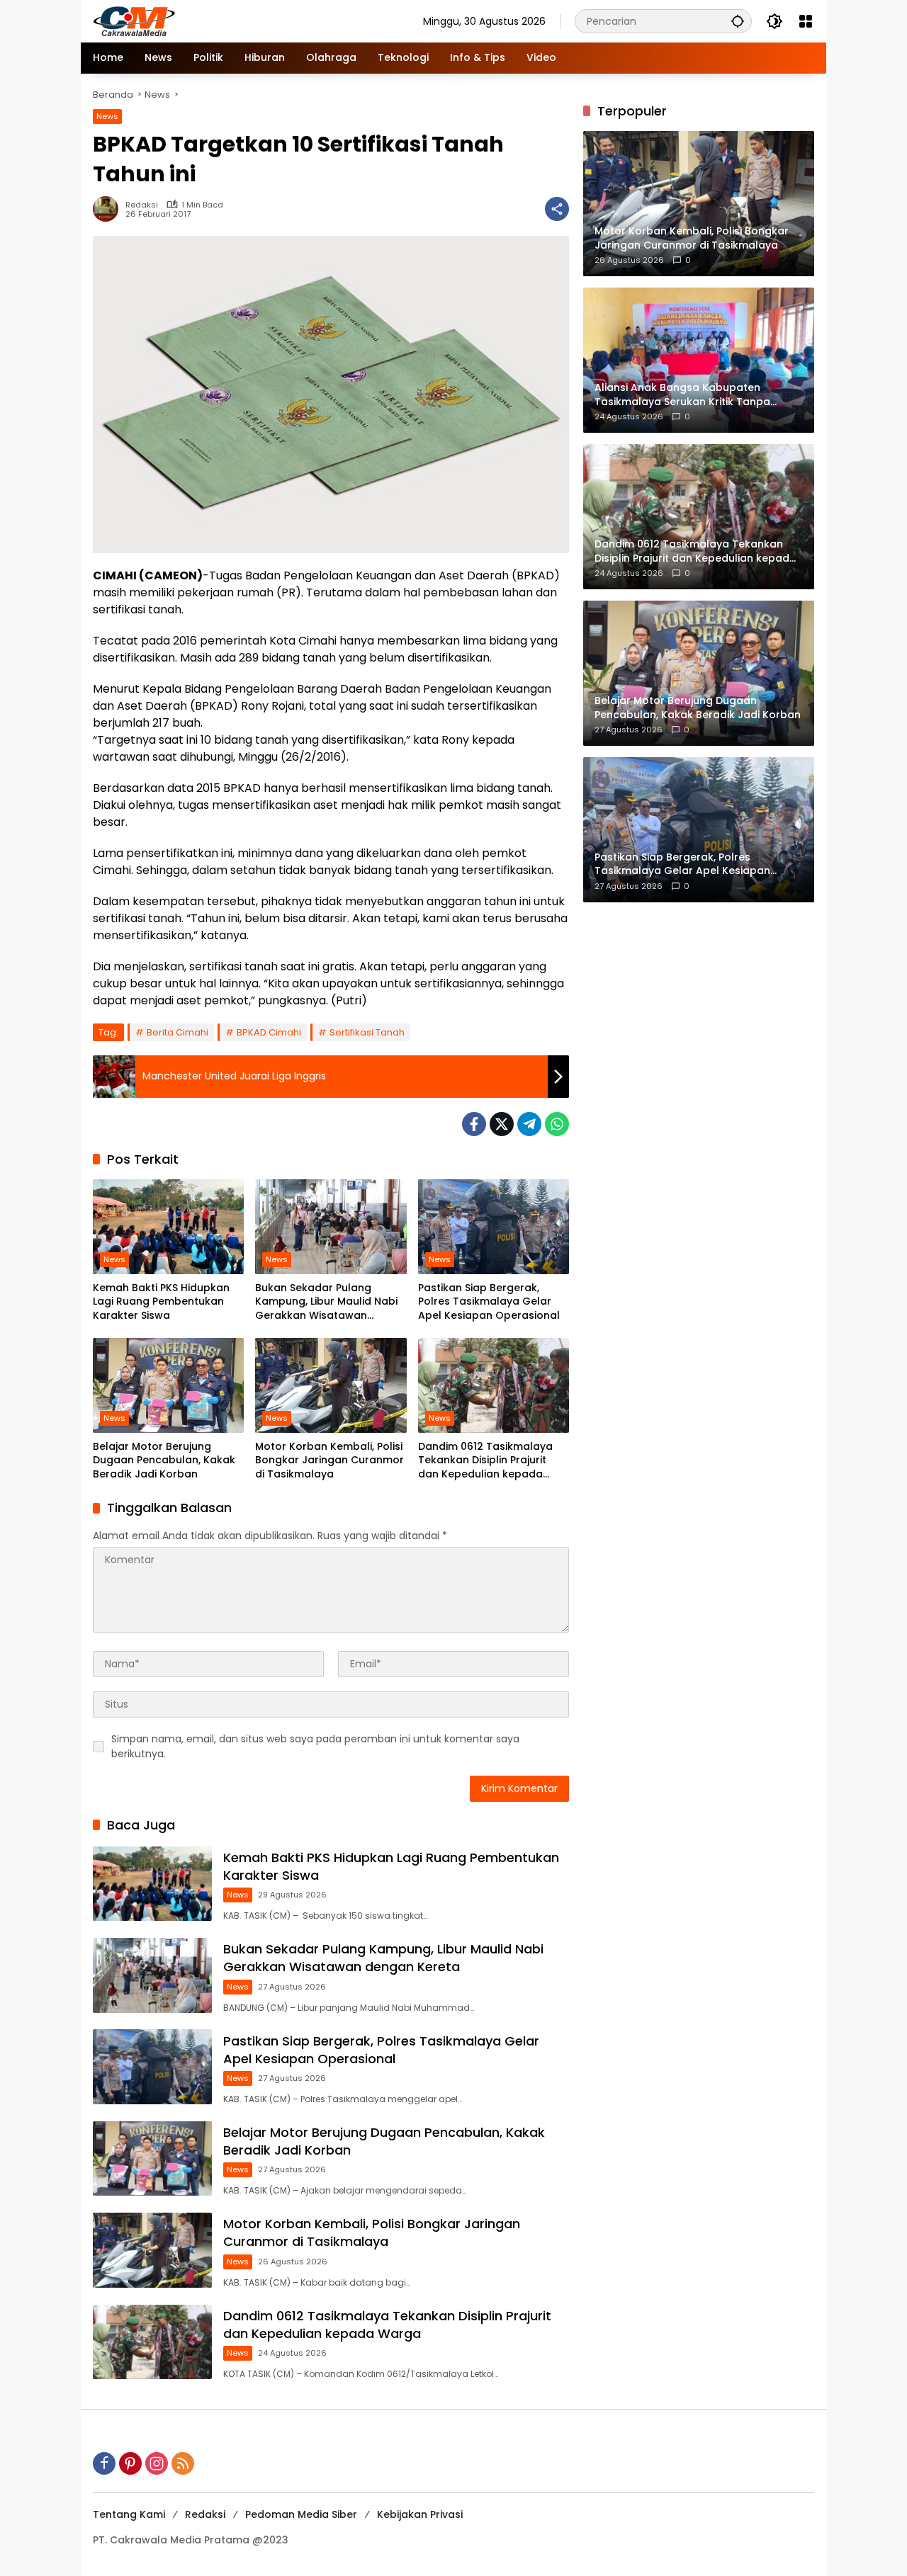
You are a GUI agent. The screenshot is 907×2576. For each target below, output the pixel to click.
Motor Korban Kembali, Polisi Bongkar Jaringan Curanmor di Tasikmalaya (329, 1460)
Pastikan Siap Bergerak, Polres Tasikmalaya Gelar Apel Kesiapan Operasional (489, 1302)
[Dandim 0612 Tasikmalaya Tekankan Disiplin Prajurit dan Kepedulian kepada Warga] (494, 1385)
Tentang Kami (129, 2514)
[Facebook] (474, 1124)
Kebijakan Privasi (420, 2514)
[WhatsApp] (557, 1124)
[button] (738, 21)
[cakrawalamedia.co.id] (217, 21)
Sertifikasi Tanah (367, 1032)
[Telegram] (529, 1124)
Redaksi (142, 205)
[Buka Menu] (806, 21)
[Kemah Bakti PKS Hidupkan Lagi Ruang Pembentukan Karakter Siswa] (168, 1227)
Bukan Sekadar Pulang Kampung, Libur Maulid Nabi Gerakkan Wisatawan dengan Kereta (326, 1302)
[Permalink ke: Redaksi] (109, 209)
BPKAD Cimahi (269, 1032)
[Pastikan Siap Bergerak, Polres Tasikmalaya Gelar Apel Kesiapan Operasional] (494, 1227)
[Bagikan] (557, 209)
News (107, 116)
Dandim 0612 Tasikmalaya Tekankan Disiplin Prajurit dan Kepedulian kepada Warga (485, 1461)
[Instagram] (157, 2463)
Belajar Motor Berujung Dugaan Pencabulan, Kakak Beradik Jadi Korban (164, 1460)
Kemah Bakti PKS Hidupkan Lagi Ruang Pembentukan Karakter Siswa (161, 1302)
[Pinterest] (130, 2463)
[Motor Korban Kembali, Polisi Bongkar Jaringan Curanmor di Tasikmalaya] (331, 1385)
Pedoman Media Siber (301, 2514)
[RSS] (183, 2463)
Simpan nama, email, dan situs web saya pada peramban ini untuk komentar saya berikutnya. (315, 1746)
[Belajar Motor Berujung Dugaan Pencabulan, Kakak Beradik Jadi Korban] (168, 1385)
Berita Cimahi (178, 1032)
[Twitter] (502, 1124)
